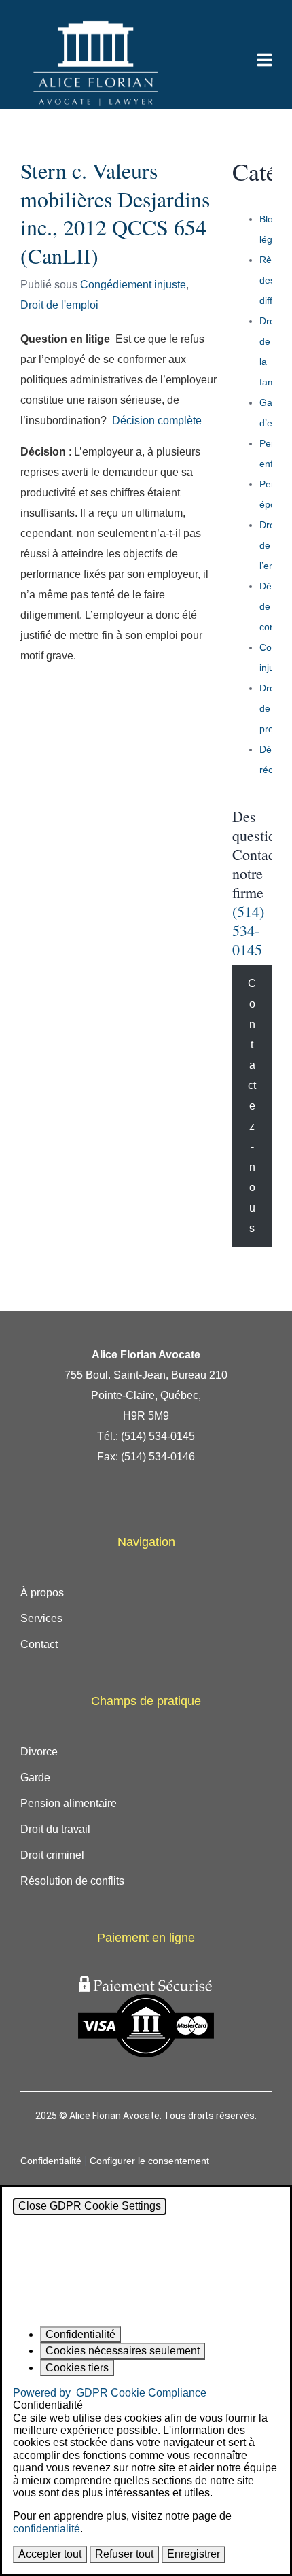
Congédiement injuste (133, 285)
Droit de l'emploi (59, 305)
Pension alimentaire (69, 1803)
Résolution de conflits (72, 1881)
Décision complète (157, 420)
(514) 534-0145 (248, 930)
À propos (42, 1593)
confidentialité (47, 2529)
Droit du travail (55, 1829)
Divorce (39, 1752)
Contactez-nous (252, 1106)
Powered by (110, 2393)
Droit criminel (52, 1855)
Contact (39, 1644)
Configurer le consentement (149, 2161)
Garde (35, 1778)
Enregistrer (194, 2554)
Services (41, 1618)
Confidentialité (51, 2161)
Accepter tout (50, 2554)
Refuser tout (124, 2554)
